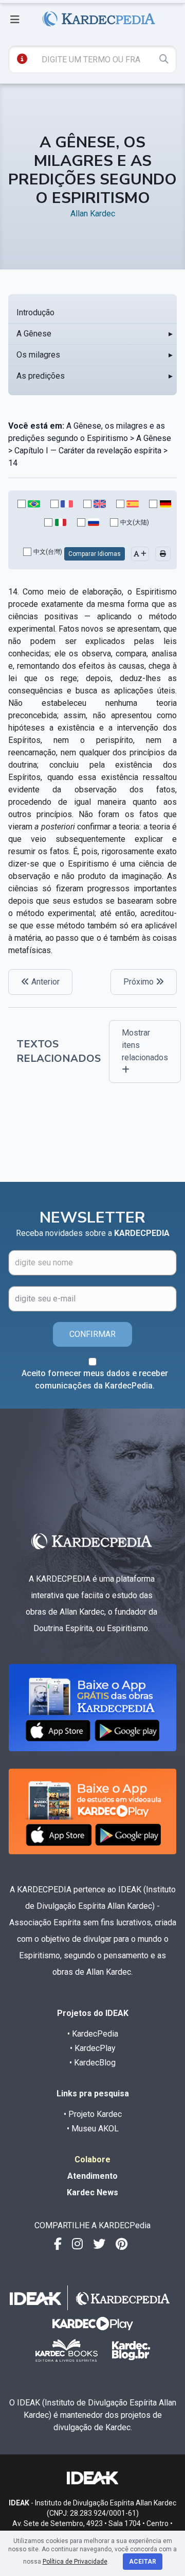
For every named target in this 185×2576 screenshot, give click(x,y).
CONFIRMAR (92, 1334)
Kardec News (92, 2192)
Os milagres (38, 355)
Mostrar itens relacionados (145, 1045)
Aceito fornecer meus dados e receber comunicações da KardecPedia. (95, 1379)
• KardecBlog (92, 2063)
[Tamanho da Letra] (140, 554)
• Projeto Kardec (93, 2114)
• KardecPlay (93, 2048)
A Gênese (34, 334)
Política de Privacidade (75, 2562)
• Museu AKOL (93, 2129)
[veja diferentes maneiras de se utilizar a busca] (22, 59)
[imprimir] (163, 554)
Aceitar (143, 2562)
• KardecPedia (93, 2034)
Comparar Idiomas (95, 554)
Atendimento (92, 2176)
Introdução (35, 312)
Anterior (44, 982)
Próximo (140, 982)
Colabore (92, 2159)
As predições (41, 376)
